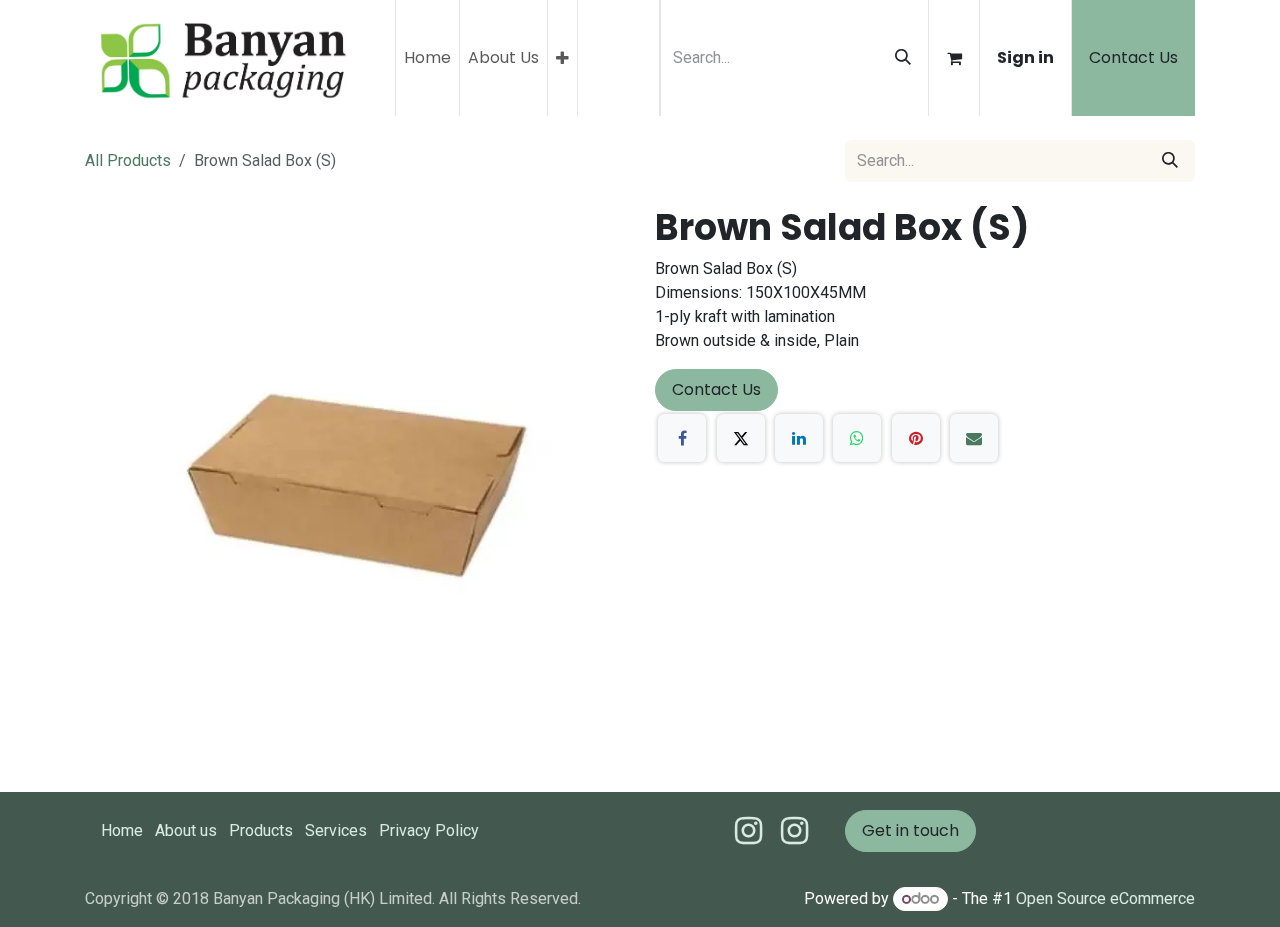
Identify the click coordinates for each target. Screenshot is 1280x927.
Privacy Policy (429, 830)
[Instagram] (794, 831)
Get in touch (910, 830)
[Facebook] (682, 438)
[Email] (974, 438)
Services (336, 830)
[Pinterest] (916, 438)
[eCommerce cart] (954, 58)
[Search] (903, 58)
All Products (128, 160)
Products (261, 830)
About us (186, 830)
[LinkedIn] (799, 438)
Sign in (1025, 57)
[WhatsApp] (857, 438)
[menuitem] (427, 58)
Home (122, 830)
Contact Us (1133, 57)
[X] (741, 438)
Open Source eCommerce (1105, 898)
